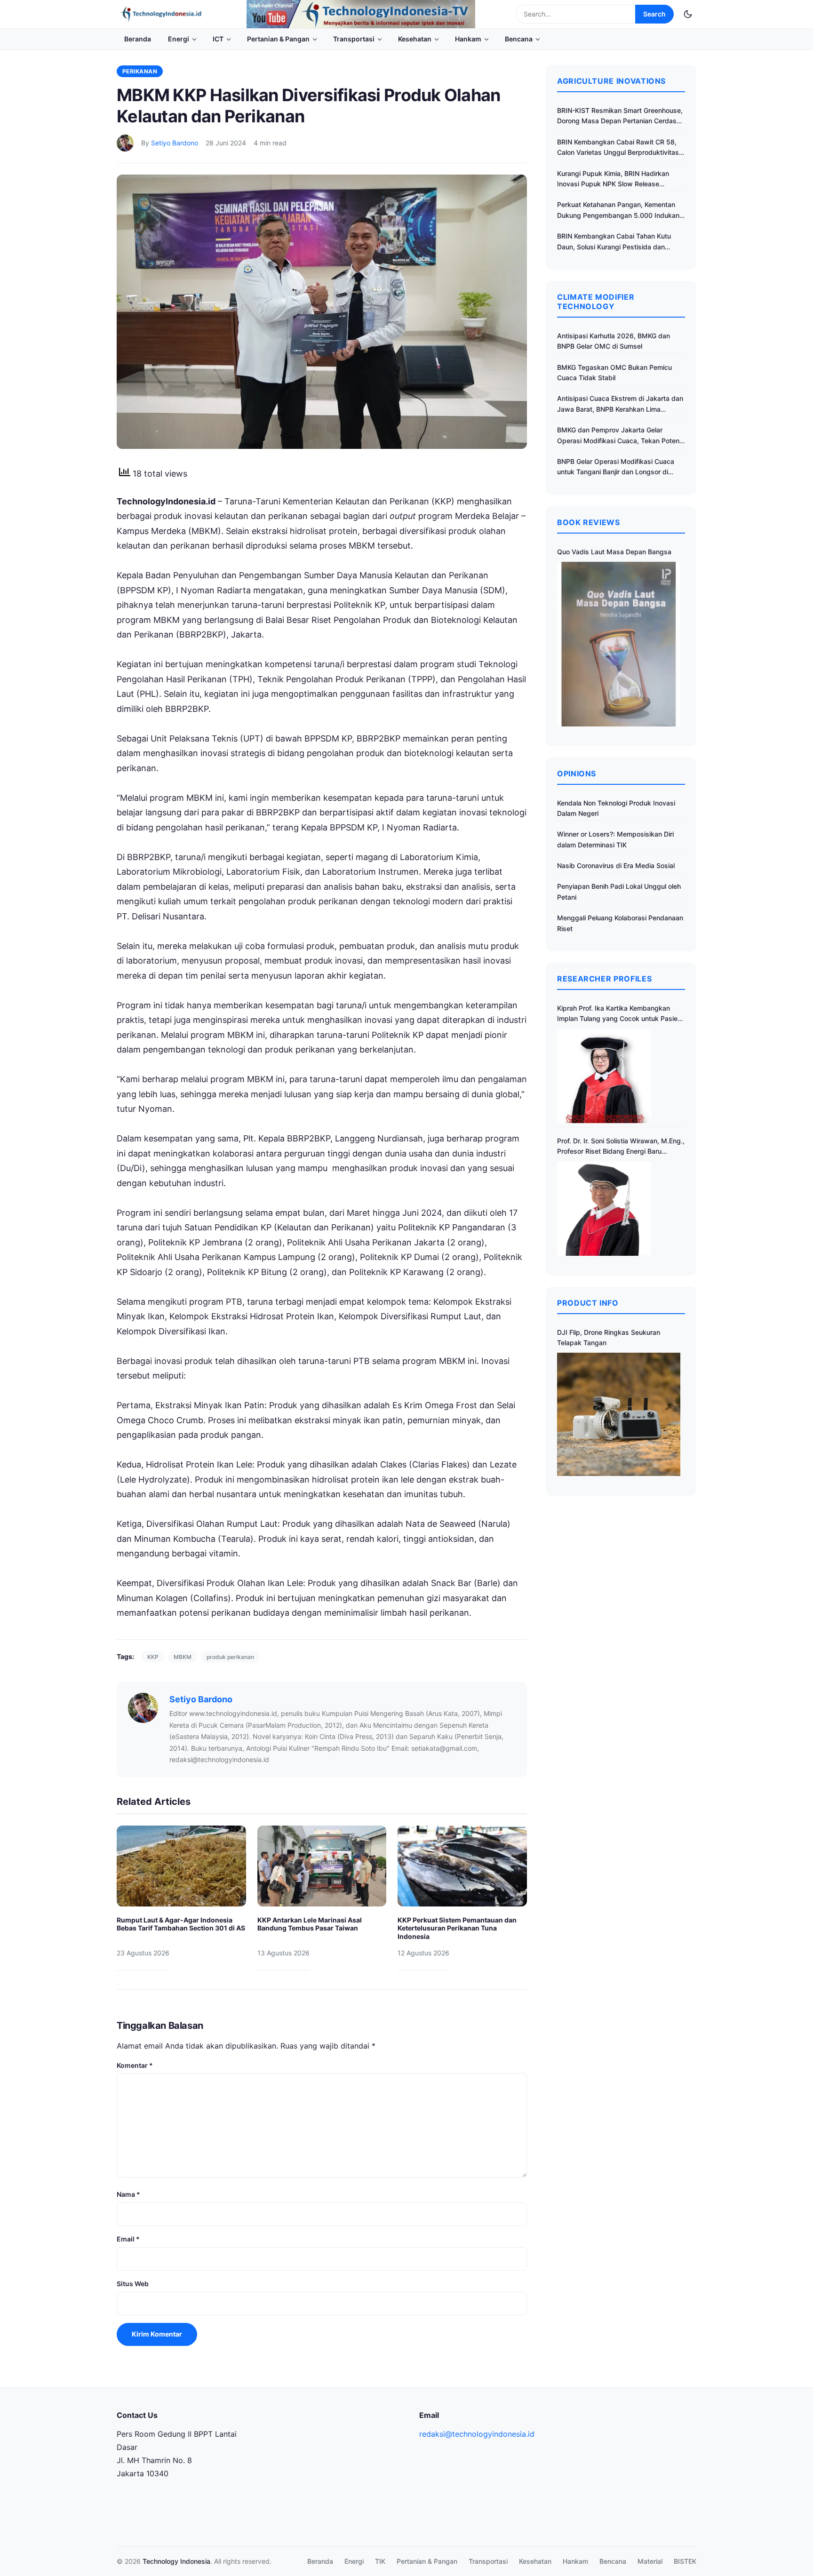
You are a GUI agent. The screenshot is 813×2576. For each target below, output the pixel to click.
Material (650, 2561)
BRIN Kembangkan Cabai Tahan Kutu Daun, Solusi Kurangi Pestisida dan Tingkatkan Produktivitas (614, 242)
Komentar (135, 2065)
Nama (128, 2194)
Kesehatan (415, 39)
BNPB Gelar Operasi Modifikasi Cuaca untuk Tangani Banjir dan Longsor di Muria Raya (616, 467)
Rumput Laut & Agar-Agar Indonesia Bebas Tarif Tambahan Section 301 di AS (181, 1924)
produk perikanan (230, 1657)
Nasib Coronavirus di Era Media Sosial (616, 865)
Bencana (519, 39)
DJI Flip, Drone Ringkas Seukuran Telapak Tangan (609, 1337)
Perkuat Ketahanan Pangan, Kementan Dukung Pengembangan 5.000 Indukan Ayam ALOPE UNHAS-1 (618, 211)
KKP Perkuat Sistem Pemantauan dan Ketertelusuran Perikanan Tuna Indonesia (457, 1928)
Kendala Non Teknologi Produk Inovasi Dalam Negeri (616, 808)
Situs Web (133, 2284)
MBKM (183, 1657)
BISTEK (685, 2561)
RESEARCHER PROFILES (604, 979)
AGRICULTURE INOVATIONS (611, 81)
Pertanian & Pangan (278, 39)
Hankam (468, 39)
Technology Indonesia (176, 2561)
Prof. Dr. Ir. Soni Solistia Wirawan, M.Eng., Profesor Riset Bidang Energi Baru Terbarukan (621, 1147)
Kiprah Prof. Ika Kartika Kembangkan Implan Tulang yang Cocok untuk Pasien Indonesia (619, 1014)
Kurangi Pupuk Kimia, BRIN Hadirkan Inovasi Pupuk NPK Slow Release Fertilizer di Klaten (613, 179)
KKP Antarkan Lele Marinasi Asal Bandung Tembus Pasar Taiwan (310, 1924)
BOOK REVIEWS (589, 522)
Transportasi (354, 39)
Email (128, 2239)
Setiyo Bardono (175, 143)
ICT (218, 39)
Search (654, 14)
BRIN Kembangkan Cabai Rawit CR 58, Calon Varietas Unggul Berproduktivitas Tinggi (618, 148)
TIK (380, 2561)
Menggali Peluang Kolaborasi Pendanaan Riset (620, 923)
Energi (179, 39)
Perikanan (140, 71)
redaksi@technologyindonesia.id (477, 2434)
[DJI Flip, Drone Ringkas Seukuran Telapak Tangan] (619, 1414)
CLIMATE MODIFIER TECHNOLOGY (596, 302)
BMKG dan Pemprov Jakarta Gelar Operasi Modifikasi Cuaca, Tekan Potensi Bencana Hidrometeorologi (621, 436)
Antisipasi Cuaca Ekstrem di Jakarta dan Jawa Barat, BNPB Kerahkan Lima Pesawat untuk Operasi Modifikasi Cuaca (620, 404)
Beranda (138, 39)
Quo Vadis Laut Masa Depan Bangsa (614, 552)
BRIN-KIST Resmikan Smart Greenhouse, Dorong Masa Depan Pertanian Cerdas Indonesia (620, 116)
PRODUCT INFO (588, 1303)
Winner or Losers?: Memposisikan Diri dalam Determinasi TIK (615, 839)
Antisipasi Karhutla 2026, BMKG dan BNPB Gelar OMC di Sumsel (614, 341)
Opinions (577, 774)
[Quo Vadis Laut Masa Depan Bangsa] (619, 644)
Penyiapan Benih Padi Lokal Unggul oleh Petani (619, 891)
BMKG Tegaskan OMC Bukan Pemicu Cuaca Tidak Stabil (614, 372)
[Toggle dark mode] (688, 14)
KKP (153, 1657)
